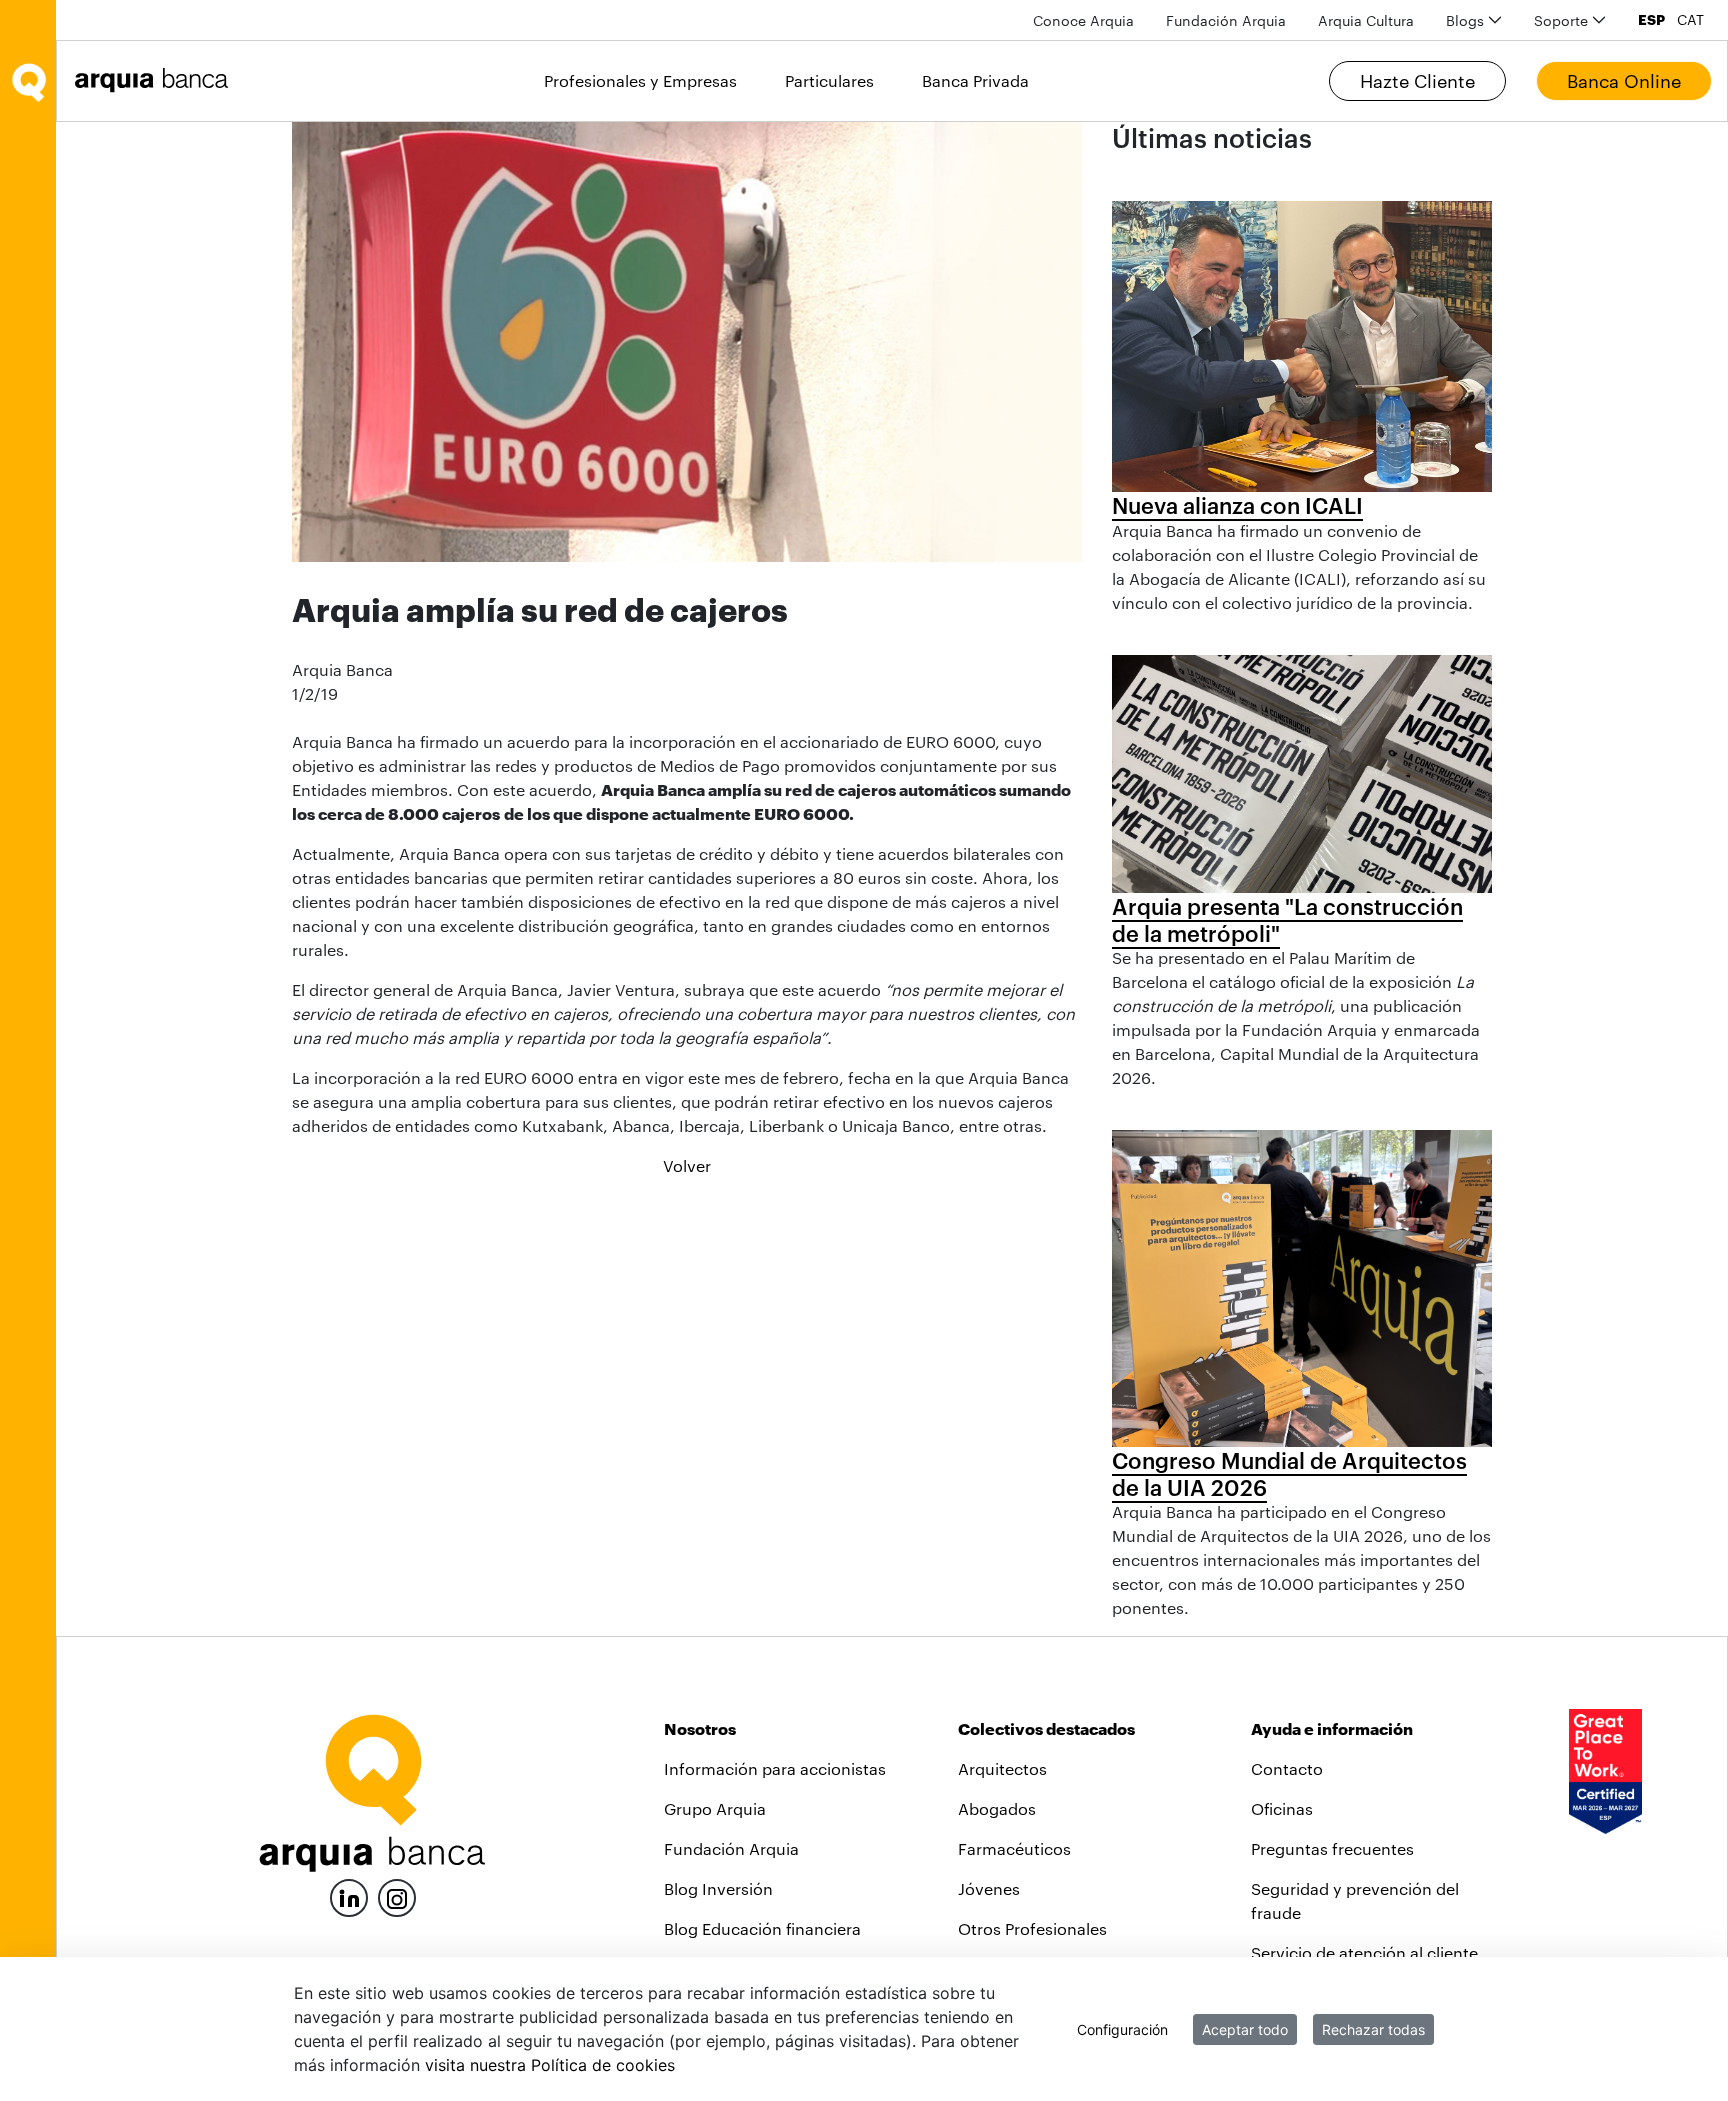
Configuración (1122, 2029)
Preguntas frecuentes (1332, 1848)
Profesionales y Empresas (640, 80)
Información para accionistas (775, 1768)
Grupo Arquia (715, 1808)
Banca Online (1624, 81)
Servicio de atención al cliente (1364, 1952)
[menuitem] (1083, 20)
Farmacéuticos (1014, 1848)
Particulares (829, 80)
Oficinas (1282, 1808)
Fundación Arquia (731, 1848)
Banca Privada (975, 80)
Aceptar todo (1245, 2029)
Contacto (1287, 1768)
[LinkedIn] (349, 1895)
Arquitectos (1002, 1768)
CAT (1690, 20)
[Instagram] (397, 1896)
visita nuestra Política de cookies (550, 2065)
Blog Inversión (718, 1888)
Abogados (997, 1808)
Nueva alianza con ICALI (1237, 505)
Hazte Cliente (1417, 81)
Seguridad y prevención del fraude (1355, 1900)
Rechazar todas (1373, 2029)
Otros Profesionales (1032, 1928)
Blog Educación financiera (762, 1928)
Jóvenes (989, 1888)
